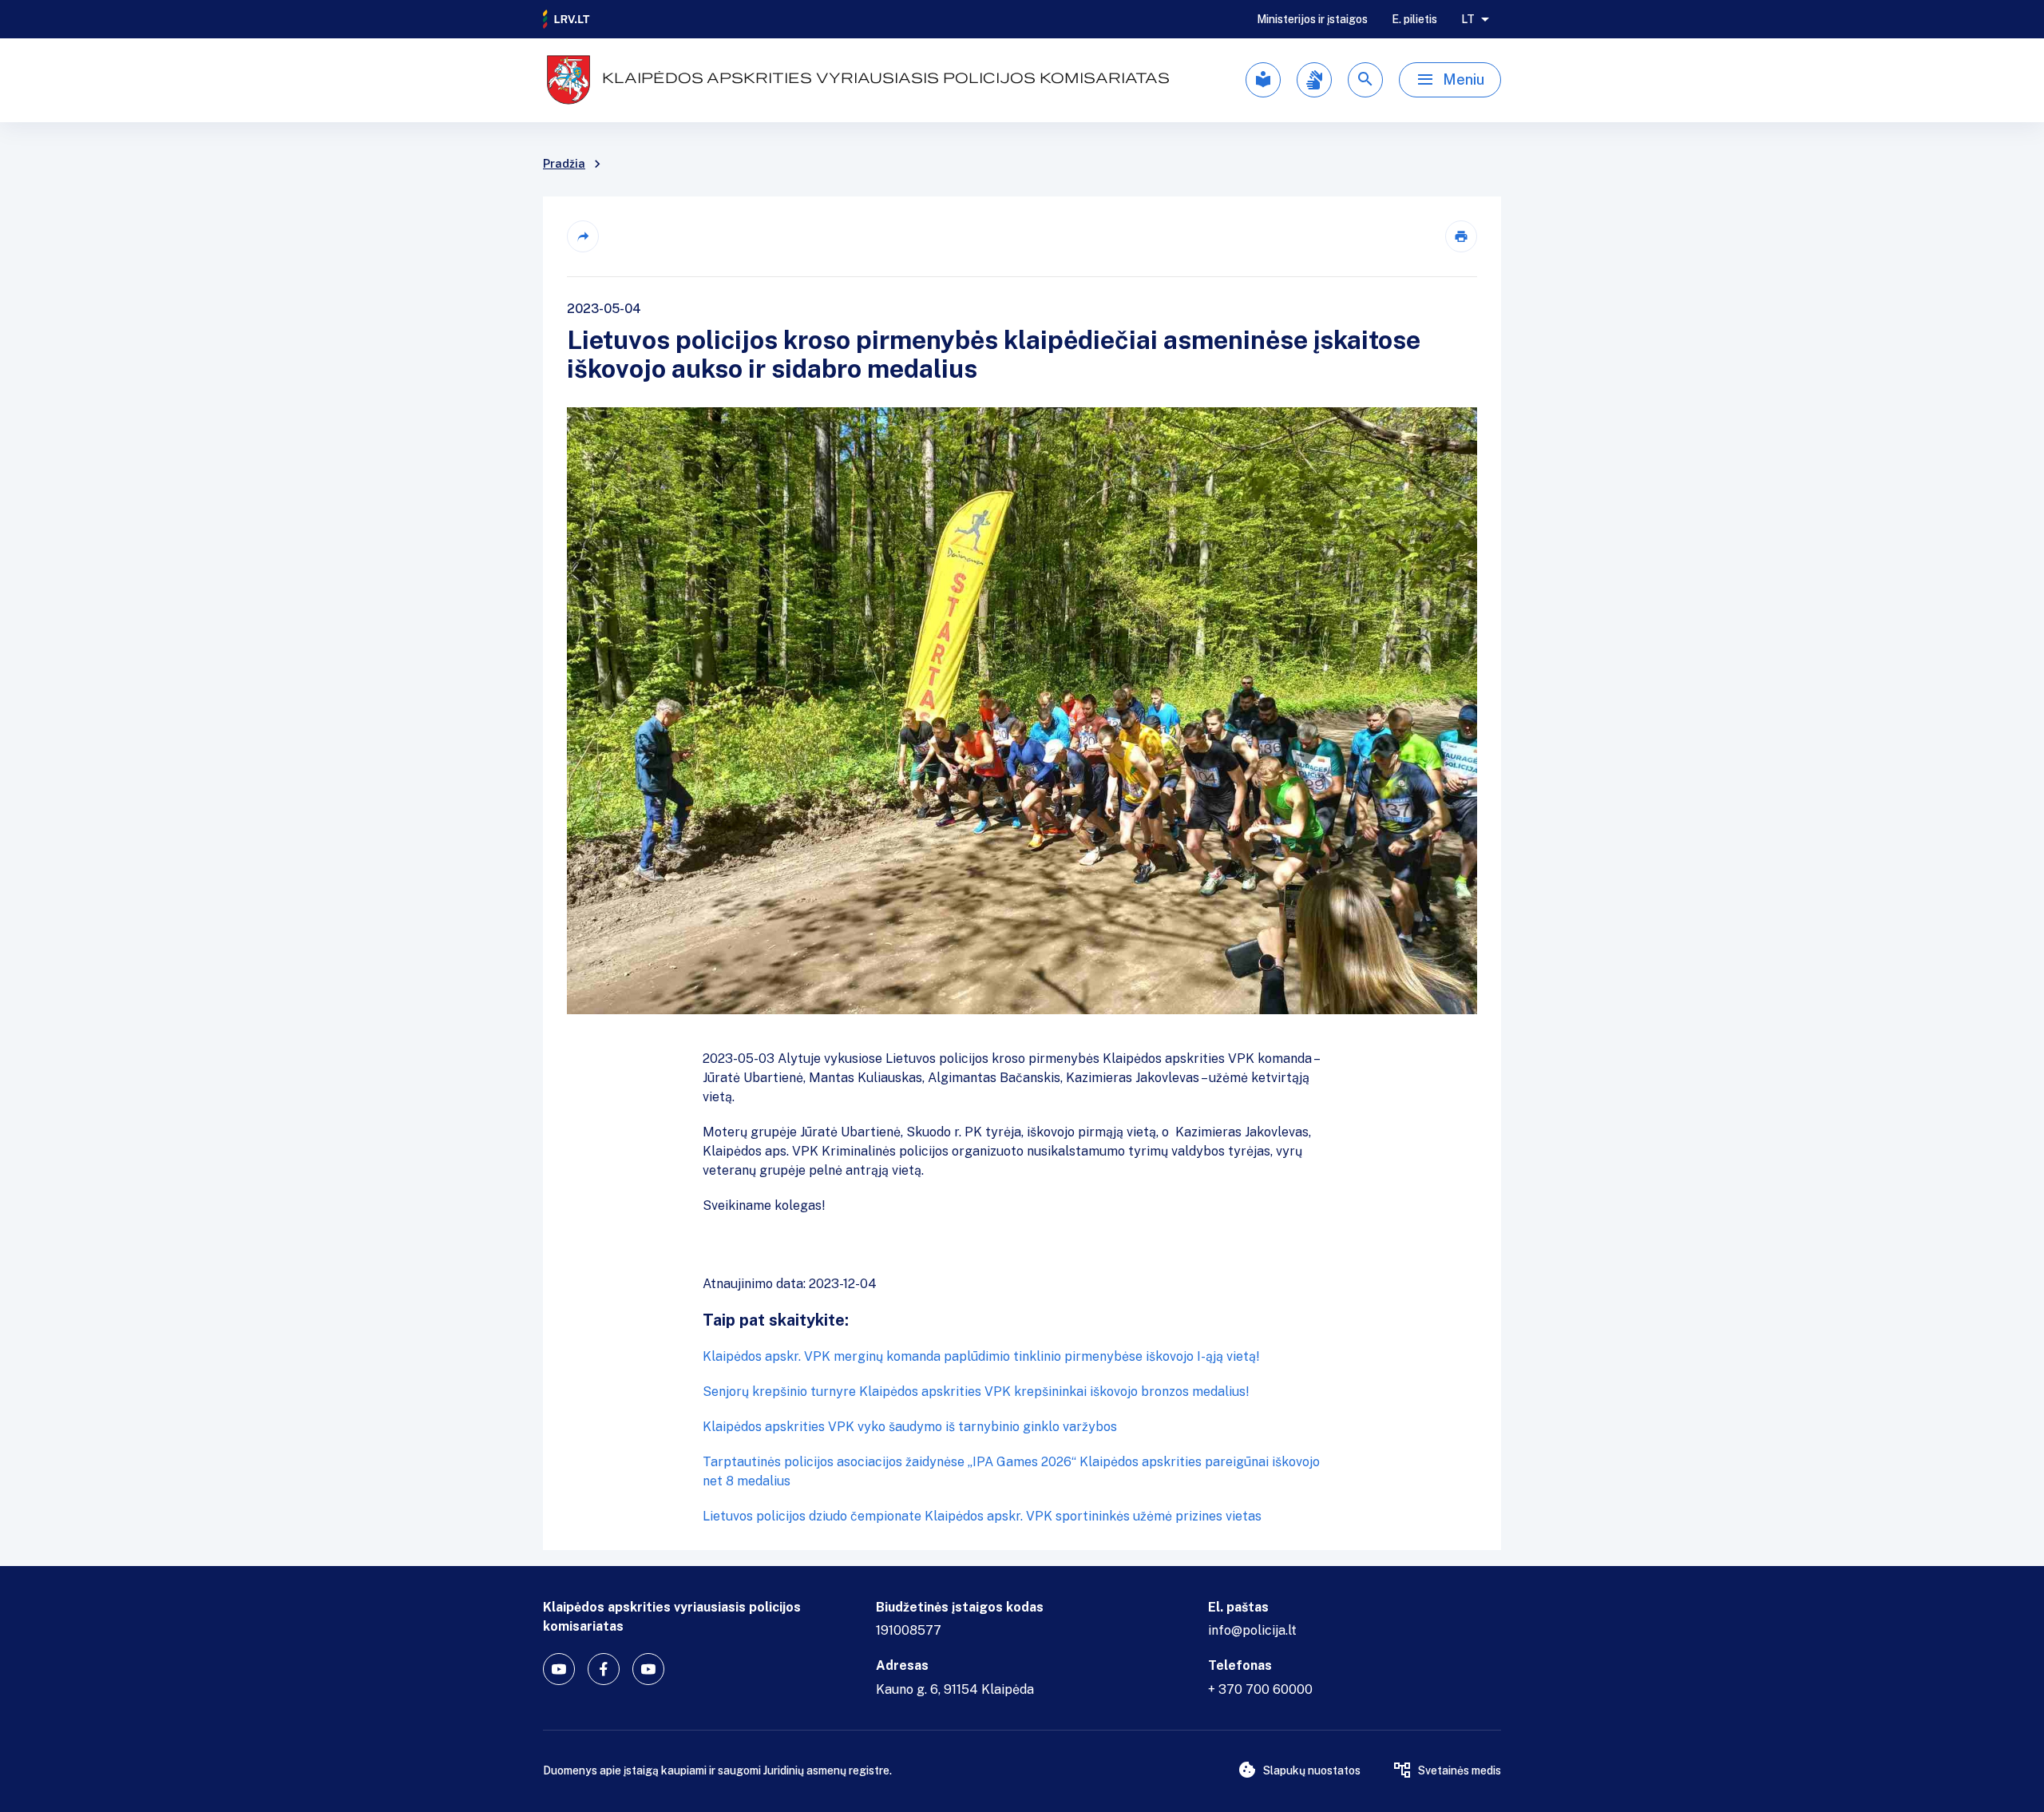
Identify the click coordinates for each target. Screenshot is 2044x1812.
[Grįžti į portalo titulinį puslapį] (567, 19)
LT (1468, 19)
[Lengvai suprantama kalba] (1263, 80)
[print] (1461, 236)
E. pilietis (1414, 19)
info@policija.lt (1252, 1630)
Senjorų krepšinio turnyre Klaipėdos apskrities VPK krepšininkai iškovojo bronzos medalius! (976, 1392)
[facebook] (604, 1669)
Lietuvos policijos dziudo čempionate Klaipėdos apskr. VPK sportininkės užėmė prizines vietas (982, 1516)
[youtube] (559, 1669)
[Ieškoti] (1365, 80)
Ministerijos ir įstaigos (1312, 19)
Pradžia (564, 164)
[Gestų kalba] (1314, 80)
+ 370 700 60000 (1260, 1689)
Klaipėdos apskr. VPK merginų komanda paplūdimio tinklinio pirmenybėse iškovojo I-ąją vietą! (981, 1356)
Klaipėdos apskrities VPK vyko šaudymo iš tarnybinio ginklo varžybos (910, 1427)
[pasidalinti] (583, 236)
